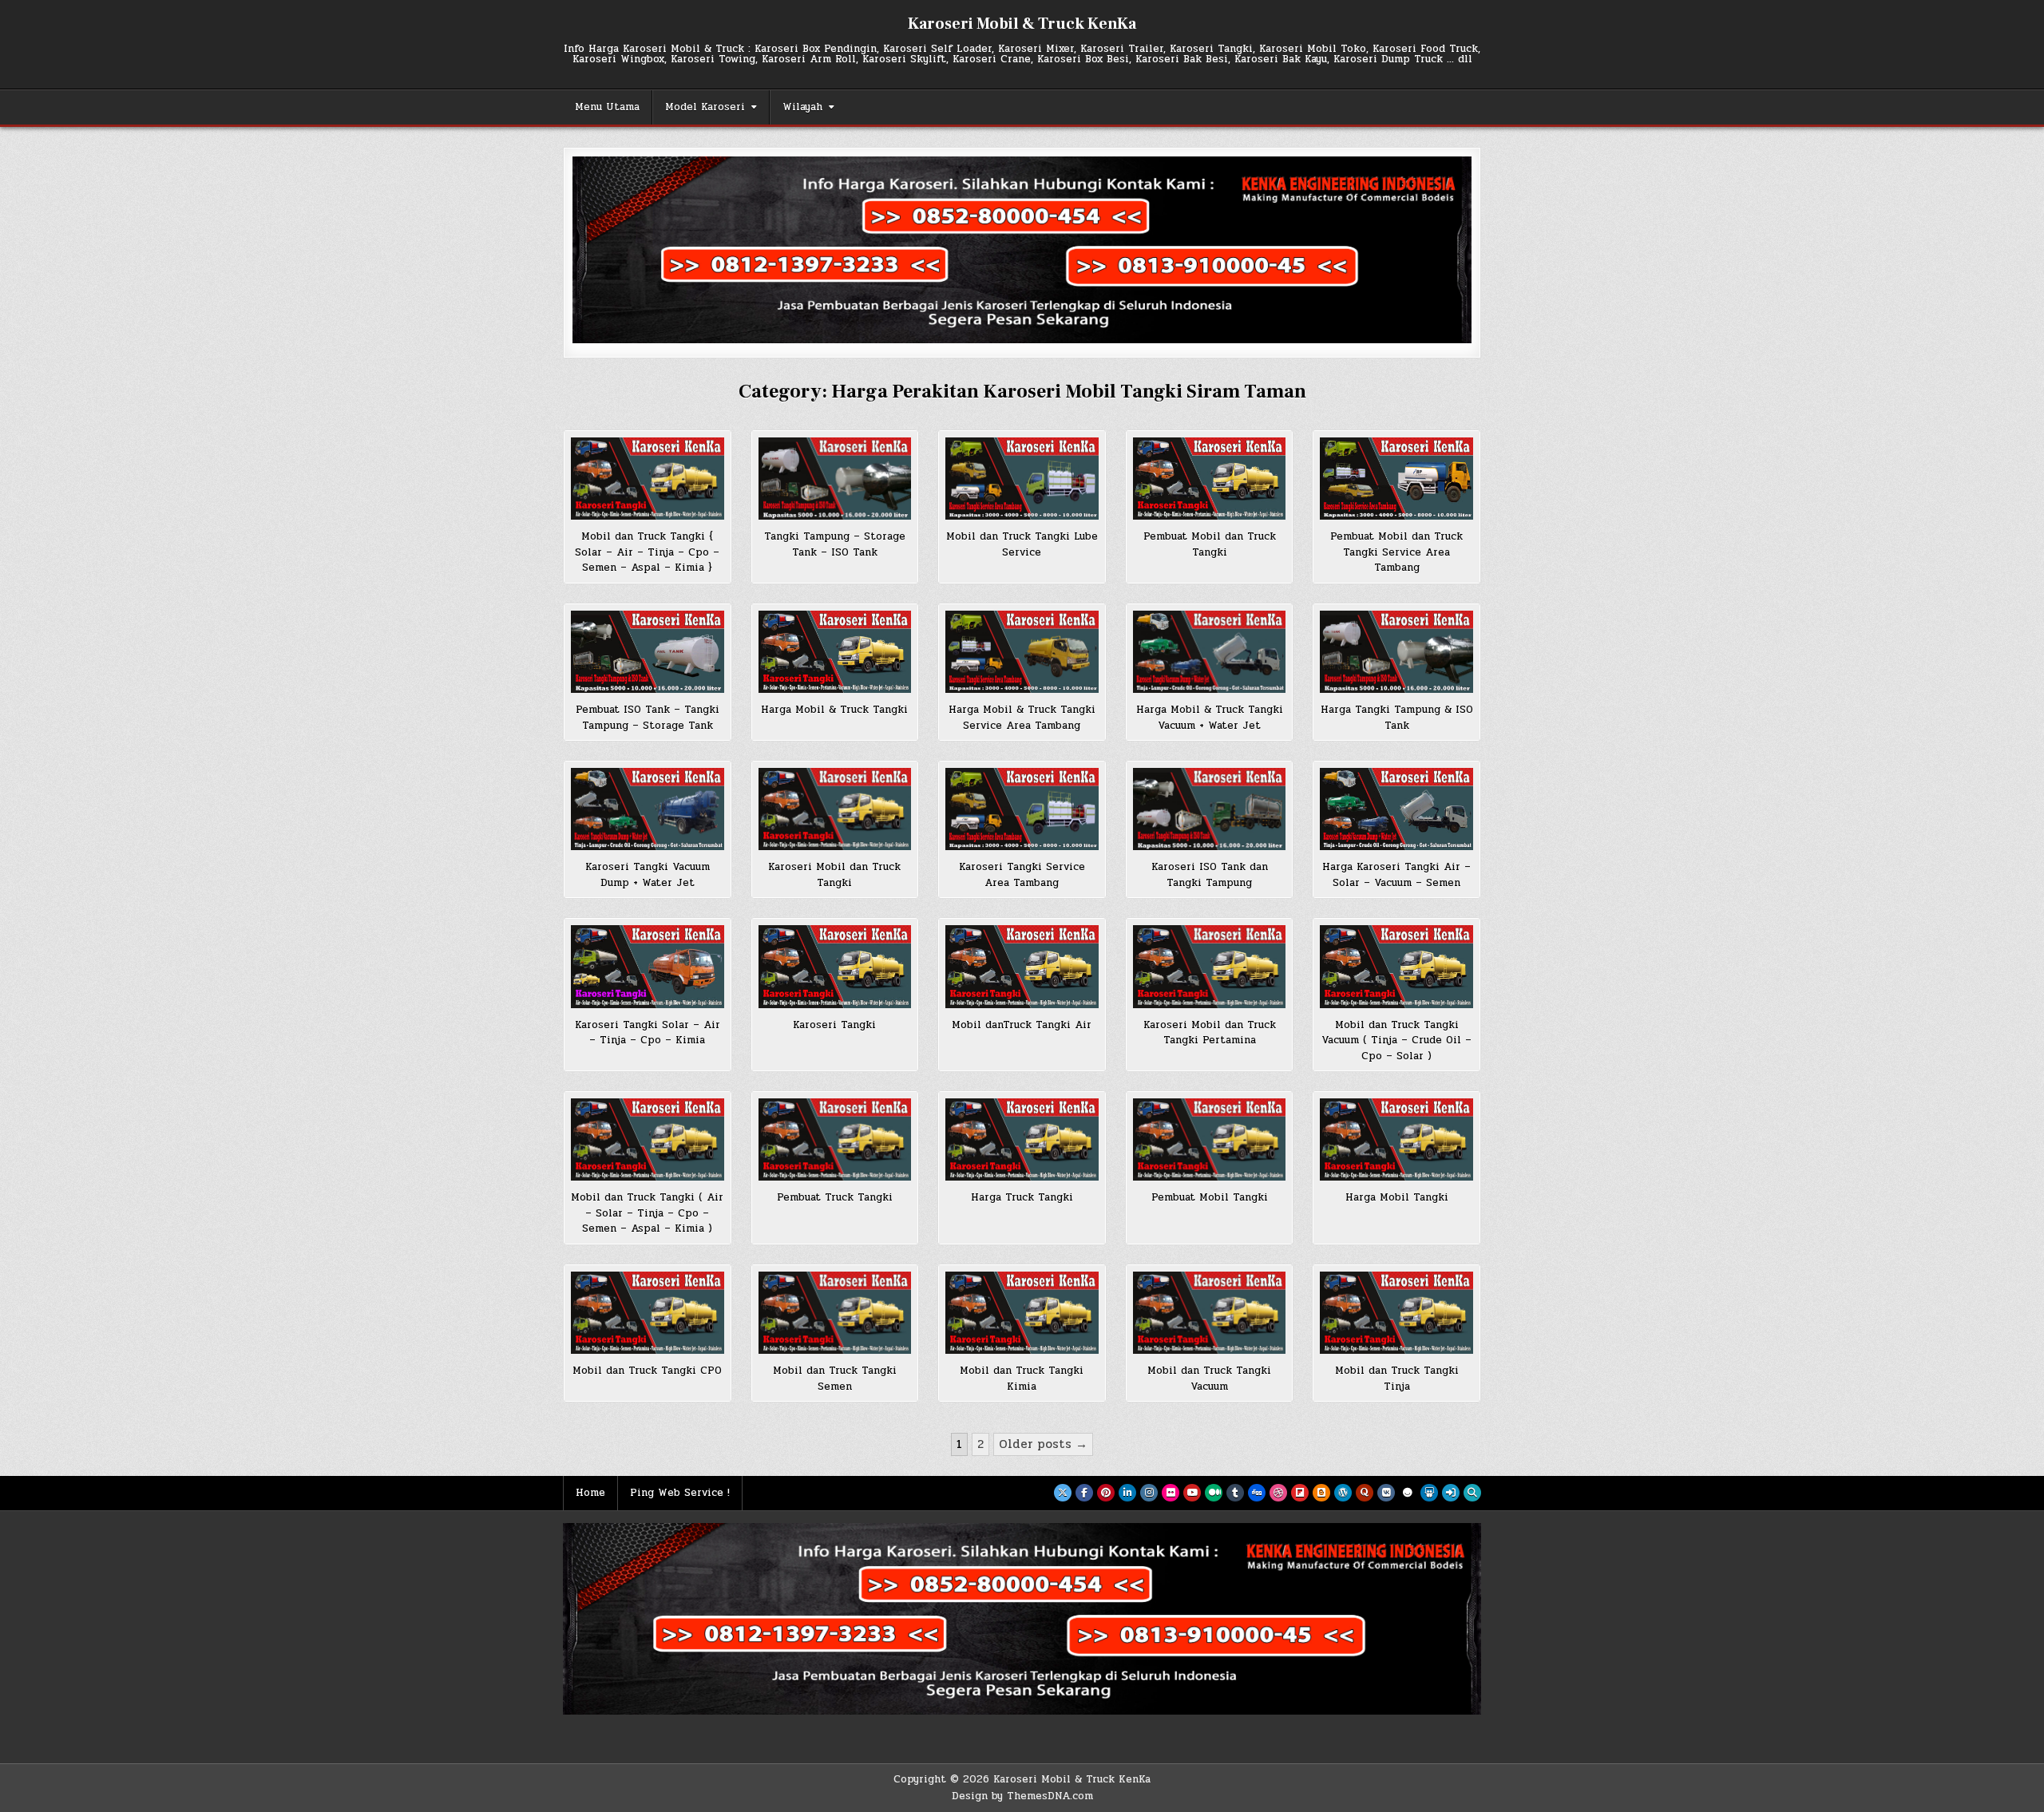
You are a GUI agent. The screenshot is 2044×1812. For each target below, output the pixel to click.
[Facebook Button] (1084, 1493)
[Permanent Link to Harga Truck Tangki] (1022, 1139)
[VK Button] (1386, 1493)
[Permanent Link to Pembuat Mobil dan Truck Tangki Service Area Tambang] (1396, 479)
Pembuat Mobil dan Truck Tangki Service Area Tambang (1396, 552)
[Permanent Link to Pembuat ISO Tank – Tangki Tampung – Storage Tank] (648, 652)
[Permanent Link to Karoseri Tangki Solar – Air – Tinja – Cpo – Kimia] (648, 966)
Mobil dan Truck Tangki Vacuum (1209, 1379)
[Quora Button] (1365, 1493)
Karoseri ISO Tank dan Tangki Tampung (1210, 875)
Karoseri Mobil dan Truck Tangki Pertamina (1210, 1033)
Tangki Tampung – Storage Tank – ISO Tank (835, 544)
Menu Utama (607, 107)
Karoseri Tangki (834, 1025)
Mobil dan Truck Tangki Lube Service (1022, 544)
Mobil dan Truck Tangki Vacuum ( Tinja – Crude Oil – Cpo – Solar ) (1396, 1041)
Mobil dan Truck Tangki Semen (835, 1379)
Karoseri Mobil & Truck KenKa (1022, 24)
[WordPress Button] (1343, 1493)
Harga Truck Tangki (1022, 1197)
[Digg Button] (1257, 1493)
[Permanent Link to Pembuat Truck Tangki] (835, 1139)
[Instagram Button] (1149, 1493)
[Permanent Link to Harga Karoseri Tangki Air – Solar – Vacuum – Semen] (1396, 809)
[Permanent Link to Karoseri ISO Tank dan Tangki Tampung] (1210, 809)
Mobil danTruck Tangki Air (1022, 1025)
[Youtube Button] (1192, 1493)
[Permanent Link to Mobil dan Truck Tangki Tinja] (1396, 1313)
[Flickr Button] (1171, 1493)
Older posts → (1043, 1444)
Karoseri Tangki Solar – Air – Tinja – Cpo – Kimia (648, 1033)
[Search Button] (1472, 1493)
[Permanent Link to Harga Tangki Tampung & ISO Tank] (1396, 652)
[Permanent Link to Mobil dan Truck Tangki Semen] (835, 1313)
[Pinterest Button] (1106, 1493)
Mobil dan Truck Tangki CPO (647, 1371)
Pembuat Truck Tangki (835, 1197)
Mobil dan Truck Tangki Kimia (1022, 1379)
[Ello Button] (1408, 1493)
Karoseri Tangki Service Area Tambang (1022, 875)
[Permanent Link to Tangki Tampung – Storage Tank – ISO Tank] (835, 479)
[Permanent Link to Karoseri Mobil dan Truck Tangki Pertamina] (1210, 966)
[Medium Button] (1214, 1493)
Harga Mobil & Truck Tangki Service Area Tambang (1022, 718)
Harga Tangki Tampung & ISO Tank (1397, 718)
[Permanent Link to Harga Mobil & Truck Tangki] (835, 652)
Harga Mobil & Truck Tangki (834, 710)
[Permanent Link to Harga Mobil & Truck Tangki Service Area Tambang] (1022, 652)
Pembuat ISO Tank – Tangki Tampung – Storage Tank (648, 718)
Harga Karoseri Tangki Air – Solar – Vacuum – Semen (1396, 875)
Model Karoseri (705, 107)
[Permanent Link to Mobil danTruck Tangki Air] (1022, 966)
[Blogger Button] (1321, 1493)
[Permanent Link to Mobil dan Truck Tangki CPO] (648, 1313)
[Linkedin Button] (1127, 1493)
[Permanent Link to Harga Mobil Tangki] (1396, 1139)
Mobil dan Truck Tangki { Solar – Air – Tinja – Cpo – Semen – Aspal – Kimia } (647, 552)
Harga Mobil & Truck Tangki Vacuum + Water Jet (1210, 718)
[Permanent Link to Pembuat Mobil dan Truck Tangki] (1210, 479)
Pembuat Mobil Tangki (1210, 1197)
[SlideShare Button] (1429, 1493)
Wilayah (802, 107)
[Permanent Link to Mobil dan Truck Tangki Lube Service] (1022, 479)
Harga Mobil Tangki (1397, 1197)
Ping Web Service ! (680, 1493)
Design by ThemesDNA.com (1022, 1796)
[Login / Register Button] (1451, 1493)
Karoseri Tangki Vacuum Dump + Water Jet (648, 875)
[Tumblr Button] (1235, 1493)
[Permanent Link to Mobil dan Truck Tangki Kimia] (1022, 1313)
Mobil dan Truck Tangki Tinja (1397, 1379)
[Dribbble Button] (1278, 1493)
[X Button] (1063, 1493)
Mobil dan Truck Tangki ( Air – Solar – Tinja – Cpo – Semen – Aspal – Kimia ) (647, 1213)
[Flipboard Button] (1300, 1493)
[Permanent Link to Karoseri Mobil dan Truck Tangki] (835, 809)
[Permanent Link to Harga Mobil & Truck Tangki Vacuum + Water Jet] (1210, 652)
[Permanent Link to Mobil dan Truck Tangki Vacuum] (1210, 1313)
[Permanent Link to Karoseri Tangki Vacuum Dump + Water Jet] (648, 809)
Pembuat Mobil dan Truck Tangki (1210, 544)
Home (590, 1493)
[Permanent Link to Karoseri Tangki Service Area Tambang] (1022, 809)
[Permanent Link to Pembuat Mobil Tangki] (1210, 1139)
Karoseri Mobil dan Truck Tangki (834, 875)
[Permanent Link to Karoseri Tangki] (835, 966)
